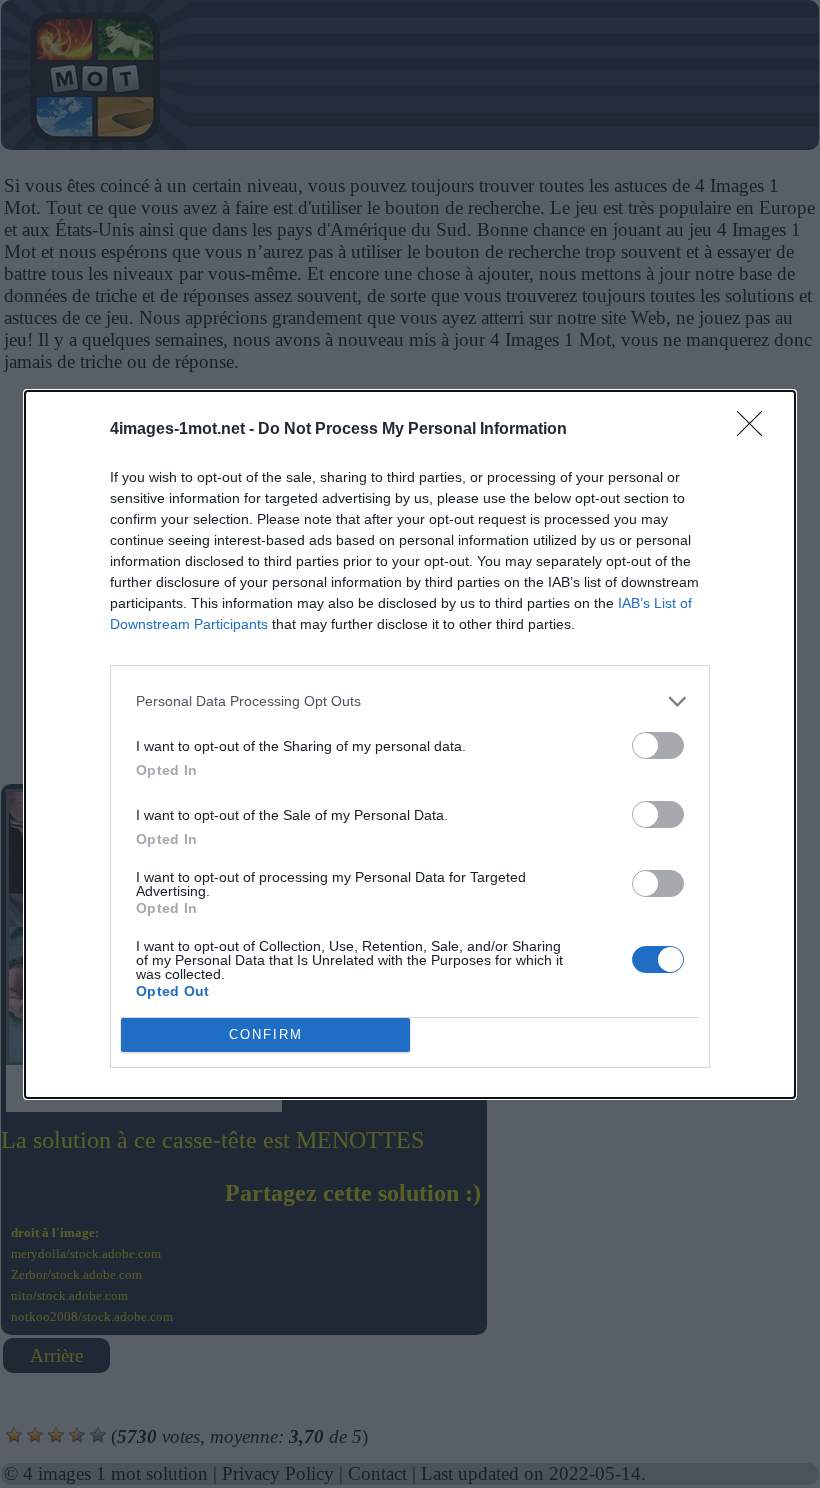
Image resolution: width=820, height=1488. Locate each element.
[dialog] (410, 744)
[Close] (756, 430)
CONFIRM (266, 1034)
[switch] (658, 745)
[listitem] (410, 701)
